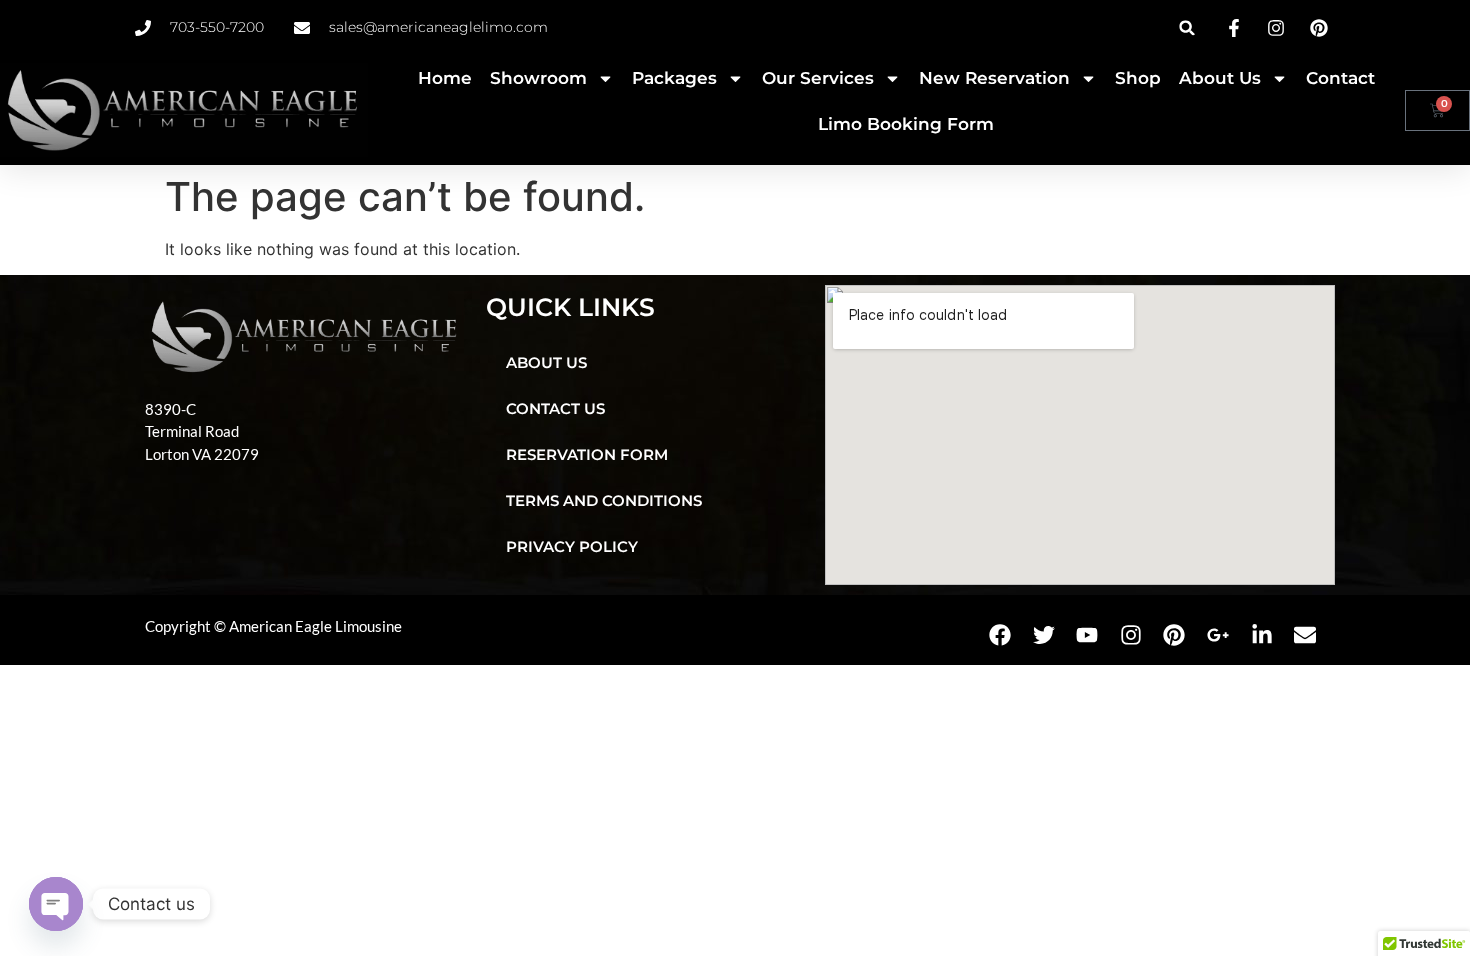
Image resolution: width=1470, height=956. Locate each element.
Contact (1340, 78)
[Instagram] (1131, 635)
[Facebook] (1000, 635)
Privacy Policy (572, 546)
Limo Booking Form (906, 124)
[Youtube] (1087, 635)
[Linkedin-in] (1262, 635)
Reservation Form (587, 454)
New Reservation (994, 78)
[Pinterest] (1175, 635)
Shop (1138, 78)
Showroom (538, 78)
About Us (1220, 78)
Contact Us (555, 408)
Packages (674, 78)
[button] (1187, 27)
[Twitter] (1044, 635)
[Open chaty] (56, 904)
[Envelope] (1305, 635)
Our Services (818, 78)
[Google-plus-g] (1218, 635)
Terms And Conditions (604, 500)
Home (445, 78)
